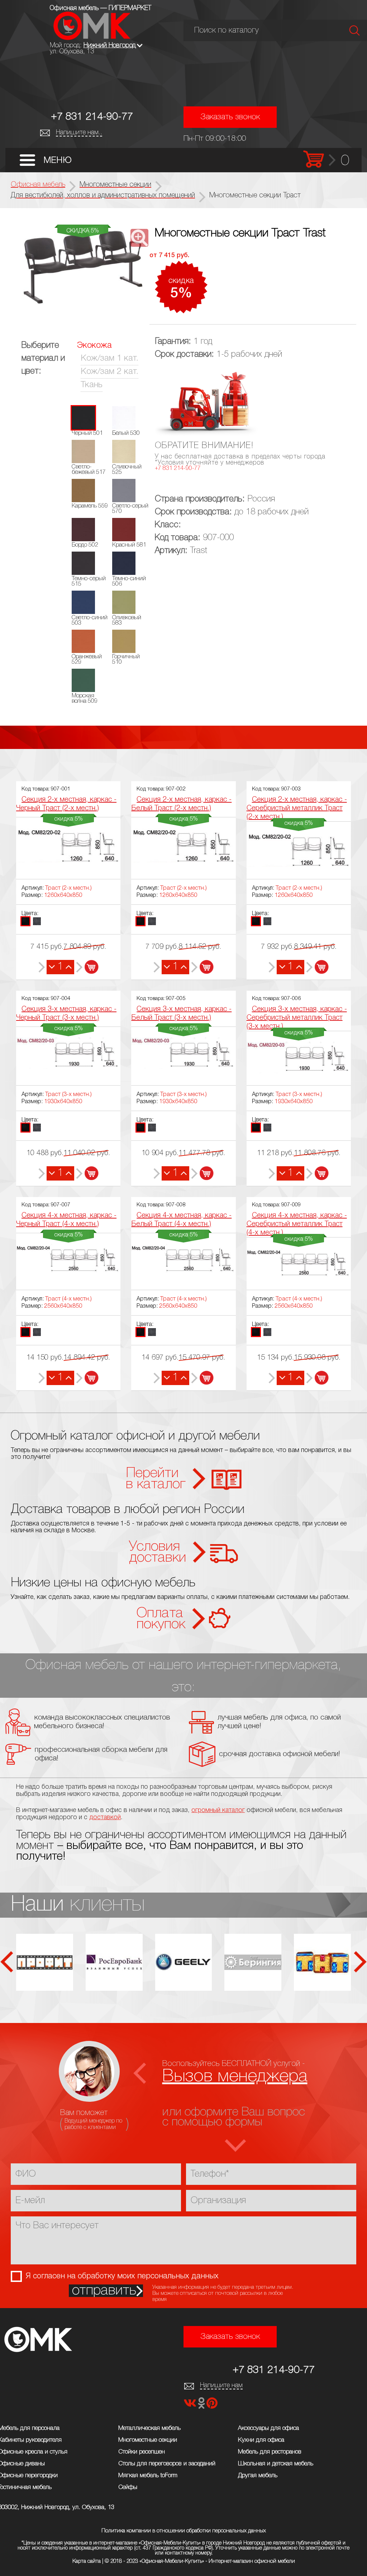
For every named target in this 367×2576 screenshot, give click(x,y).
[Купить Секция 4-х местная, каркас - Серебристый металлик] (317, 1378)
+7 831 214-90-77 (92, 117)
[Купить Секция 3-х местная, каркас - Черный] (87, 1173)
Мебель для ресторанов (270, 2452)
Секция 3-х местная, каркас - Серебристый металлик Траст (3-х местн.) (297, 1018)
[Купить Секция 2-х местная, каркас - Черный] (87, 967)
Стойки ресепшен (142, 2452)
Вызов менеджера (235, 2077)
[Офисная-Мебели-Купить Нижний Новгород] (92, 38)
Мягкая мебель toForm (148, 2476)
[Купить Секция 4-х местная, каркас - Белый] (202, 1378)
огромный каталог (218, 1810)
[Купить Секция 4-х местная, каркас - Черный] (87, 1378)
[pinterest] (212, 2405)
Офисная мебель (38, 185)
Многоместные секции (148, 2440)
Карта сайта (87, 2561)
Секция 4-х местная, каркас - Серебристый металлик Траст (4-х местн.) (297, 1224)
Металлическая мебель (149, 2428)
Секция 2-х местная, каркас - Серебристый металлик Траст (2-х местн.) (297, 808)
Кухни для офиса (261, 2440)
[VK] (191, 2405)
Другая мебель (258, 2476)
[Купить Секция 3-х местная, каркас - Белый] (202, 1173)
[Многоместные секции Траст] (83, 269)
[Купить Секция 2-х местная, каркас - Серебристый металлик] (317, 967)
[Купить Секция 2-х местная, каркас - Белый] (202, 967)
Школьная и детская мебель (276, 2464)
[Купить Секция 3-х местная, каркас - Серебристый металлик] (317, 1173)
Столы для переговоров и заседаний (167, 2464)
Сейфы (128, 2487)
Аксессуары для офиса (268, 2428)
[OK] (202, 2405)
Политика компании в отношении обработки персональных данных (184, 2531)
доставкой (105, 1817)
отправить (104, 2291)
